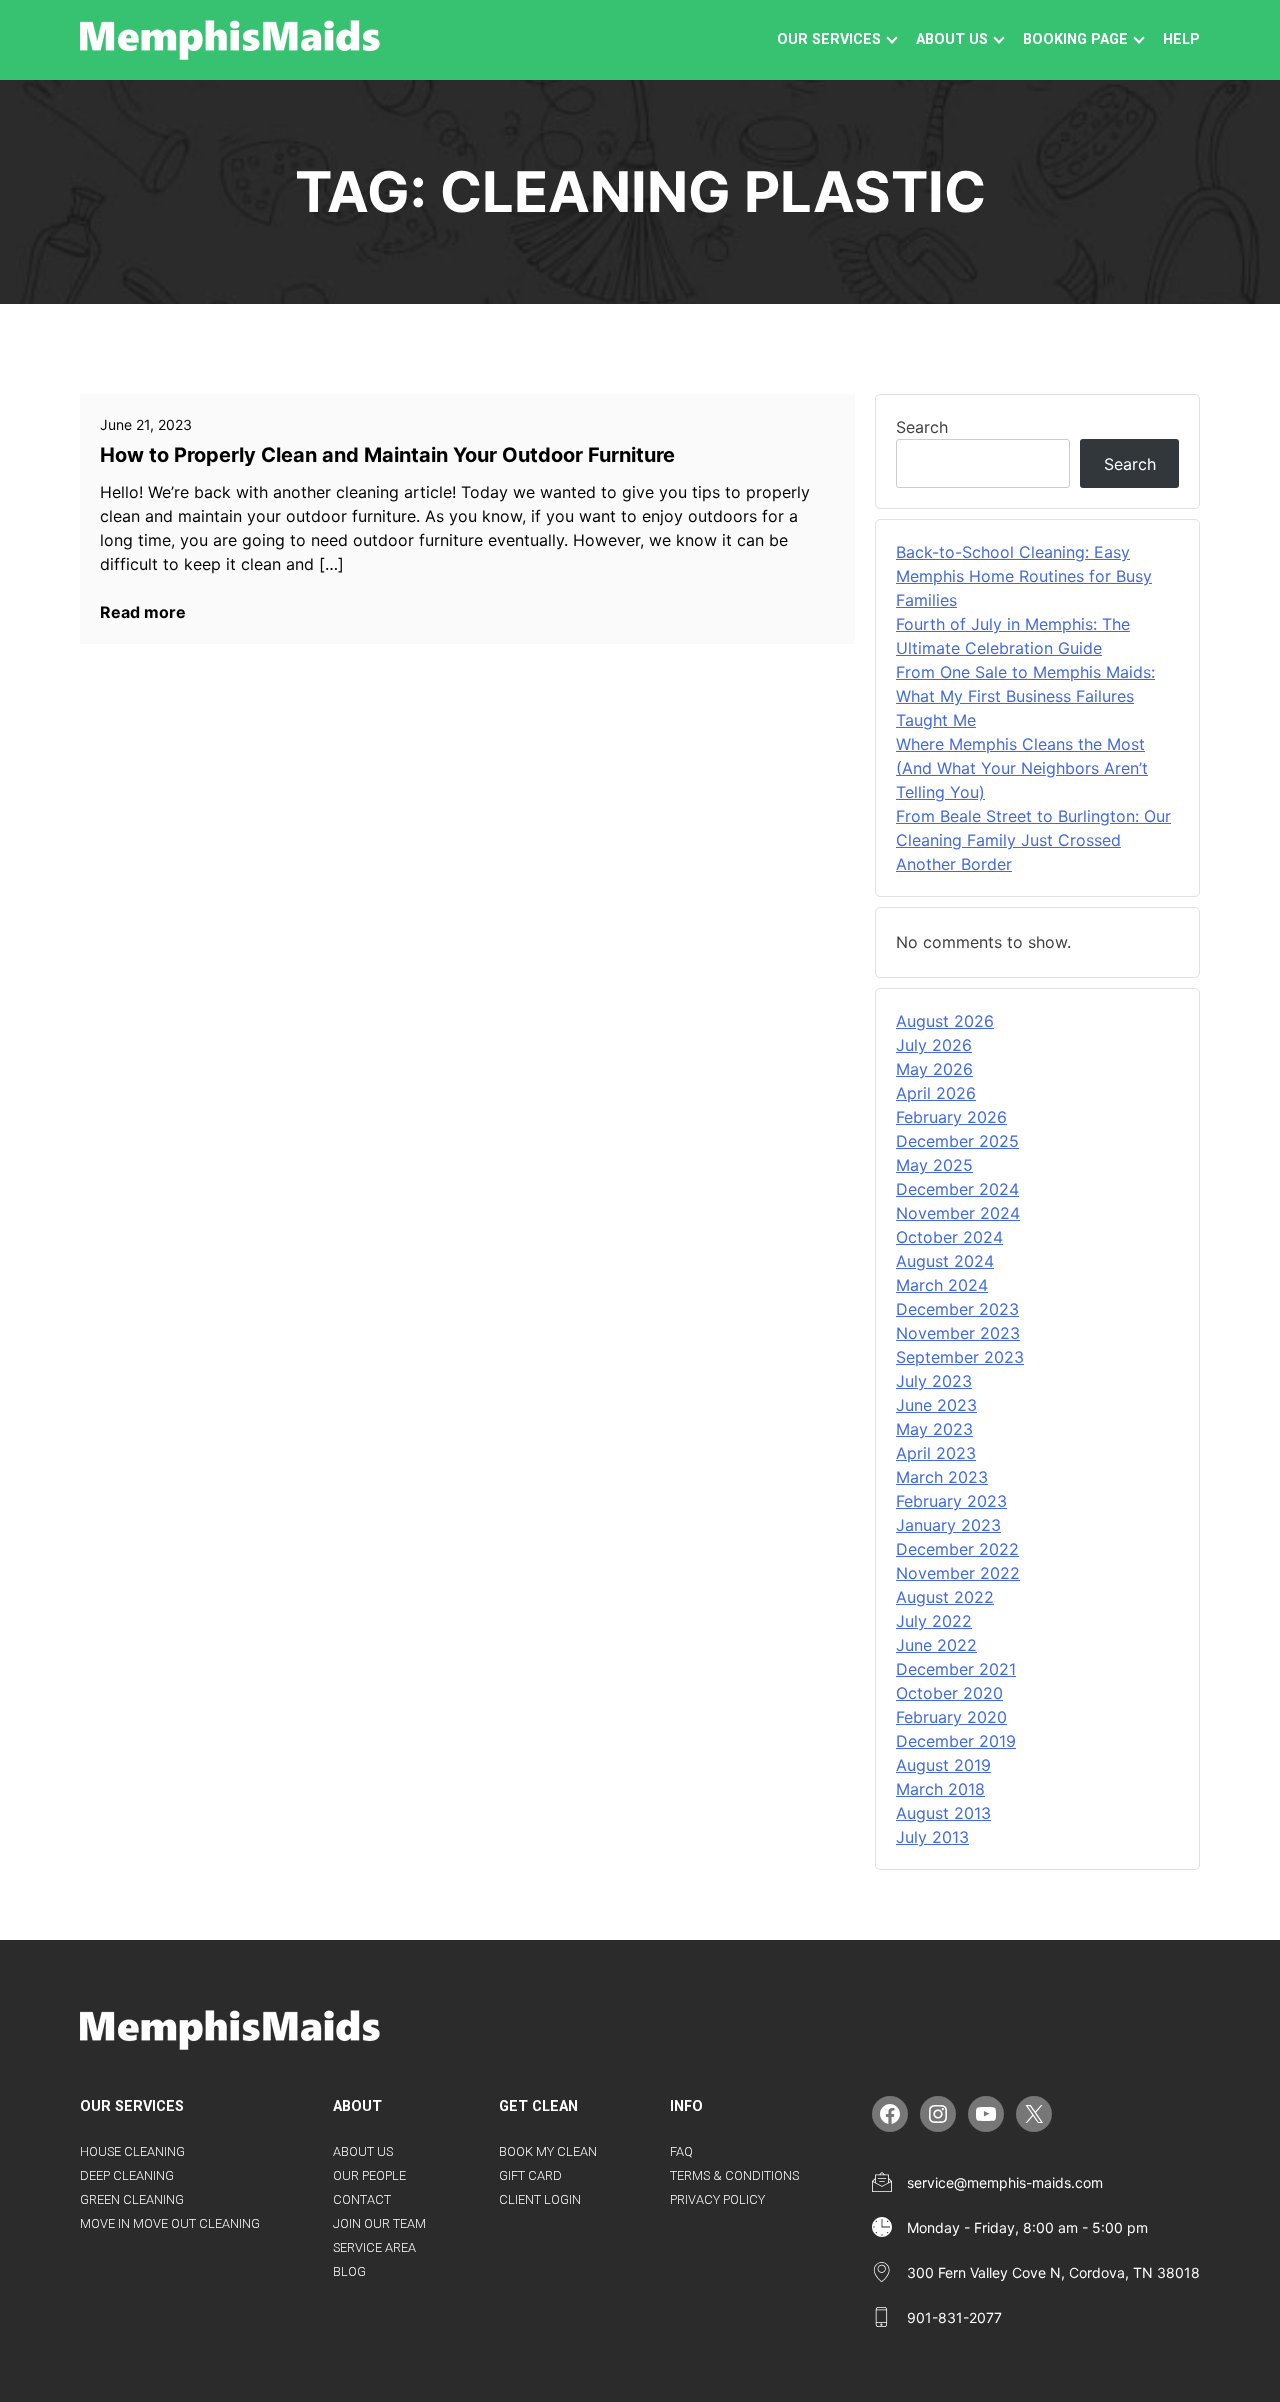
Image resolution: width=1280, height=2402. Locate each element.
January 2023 (948, 1525)
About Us (363, 2151)
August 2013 (943, 1813)
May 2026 (934, 1069)
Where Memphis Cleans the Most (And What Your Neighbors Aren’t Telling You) (1022, 768)
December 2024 (957, 1189)
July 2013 (932, 1837)
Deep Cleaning (127, 2175)
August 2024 (945, 1261)
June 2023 (936, 1405)
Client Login (540, 2199)
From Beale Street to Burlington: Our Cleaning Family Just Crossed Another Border (1033, 840)
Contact (362, 2199)
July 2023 (934, 1381)
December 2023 (957, 1309)
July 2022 (934, 1621)
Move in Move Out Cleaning (170, 2223)
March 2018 (940, 1789)
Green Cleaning (132, 2199)
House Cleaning (132, 2151)
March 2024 (942, 1285)
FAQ (681, 2151)
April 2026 (936, 1093)
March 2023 (942, 1477)
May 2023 (934, 1429)
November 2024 (958, 1213)
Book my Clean (548, 2151)
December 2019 (956, 1741)
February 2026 (951, 1117)
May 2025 (934, 1165)
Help (1181, 39)
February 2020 (951, 1717)
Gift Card (530, 2175)
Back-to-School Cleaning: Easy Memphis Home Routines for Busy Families (1024, 576)
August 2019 (943, 1765)
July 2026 (934, 1045)
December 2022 (957, 1549)
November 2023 (958, 1333)
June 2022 (936, 1645)
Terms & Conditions (734, 2175)
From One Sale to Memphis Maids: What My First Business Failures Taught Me (1025, 696)
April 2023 (936, 1453)
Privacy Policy (717, 2199)
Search (922, 427)
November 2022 (958, 1573)
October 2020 (949, 1693)
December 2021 (956, 1669)
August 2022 (945, 1597)
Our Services (829, 39)
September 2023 (960, 1357)
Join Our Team (379, 2223)
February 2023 (951, 1501)
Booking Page (1075, 39)
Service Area (374, 2247)
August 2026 (945, 1021)
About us (952, 39)
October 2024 (949, 1237)
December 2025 (957, 1141)
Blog (349, 2271)
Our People (369, 2175)
